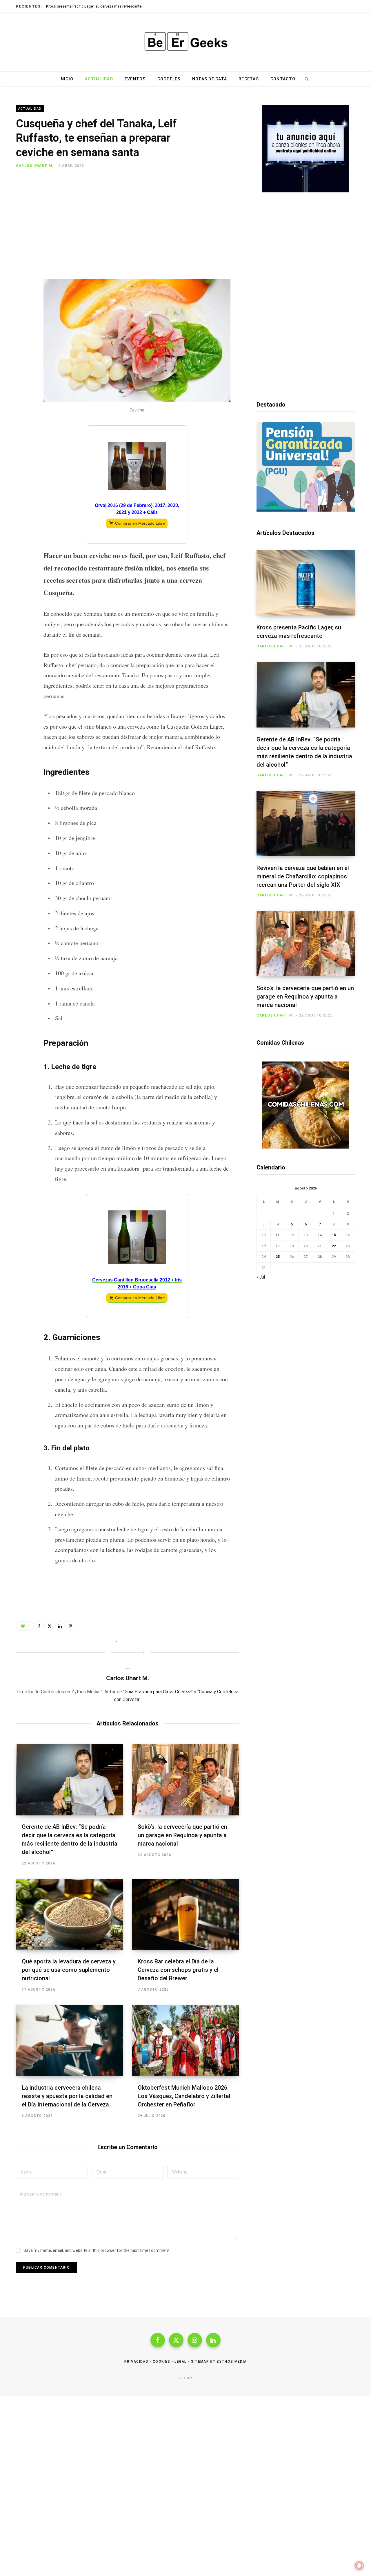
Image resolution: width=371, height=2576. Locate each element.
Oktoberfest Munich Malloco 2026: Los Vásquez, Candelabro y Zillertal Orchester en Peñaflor (184, 2096)
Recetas (249, 79)
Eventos (135, 79)
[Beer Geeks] (185, 42)
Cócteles (169, 79)
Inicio (67, 79)
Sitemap (200, 2362)
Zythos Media (232, 2362)
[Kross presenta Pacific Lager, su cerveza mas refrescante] (306, 583)
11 (278, 1235)
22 (334, 1246)
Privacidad (136, 2362)
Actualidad (99, 79)
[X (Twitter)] (176, 2340)
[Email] (22, 232)
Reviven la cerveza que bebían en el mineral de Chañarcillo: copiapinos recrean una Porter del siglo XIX (303, 876)
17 (264, 1246)
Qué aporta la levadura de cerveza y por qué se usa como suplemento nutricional (69, 1970)
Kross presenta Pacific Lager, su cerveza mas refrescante (94, 6)
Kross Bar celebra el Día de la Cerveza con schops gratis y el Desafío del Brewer (178, 1970)
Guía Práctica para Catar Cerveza (158, 1692)
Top (187, 2378)
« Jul (261, 1277)
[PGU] (306, 510)
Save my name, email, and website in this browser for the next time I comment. (97, 2250)
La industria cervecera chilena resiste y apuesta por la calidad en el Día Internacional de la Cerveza (67, 2096)
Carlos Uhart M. (35, 166)
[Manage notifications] (359, 2566)
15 (334, 1235)
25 (278, 1257)
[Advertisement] (137, 227)
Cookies (161, 2362)
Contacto (283, 79)
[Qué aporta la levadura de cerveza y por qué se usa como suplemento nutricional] (70, 1915)
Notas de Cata (210, 79)
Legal (181, 2362)
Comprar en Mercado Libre (140, 523)
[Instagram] (195, 2340)
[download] (306, 191)
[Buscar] (306, 79)
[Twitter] (22, 201)
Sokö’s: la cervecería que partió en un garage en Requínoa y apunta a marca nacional (182, 1835)
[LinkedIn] (60, 1626)
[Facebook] (22, 186)
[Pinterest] (22, 217)
